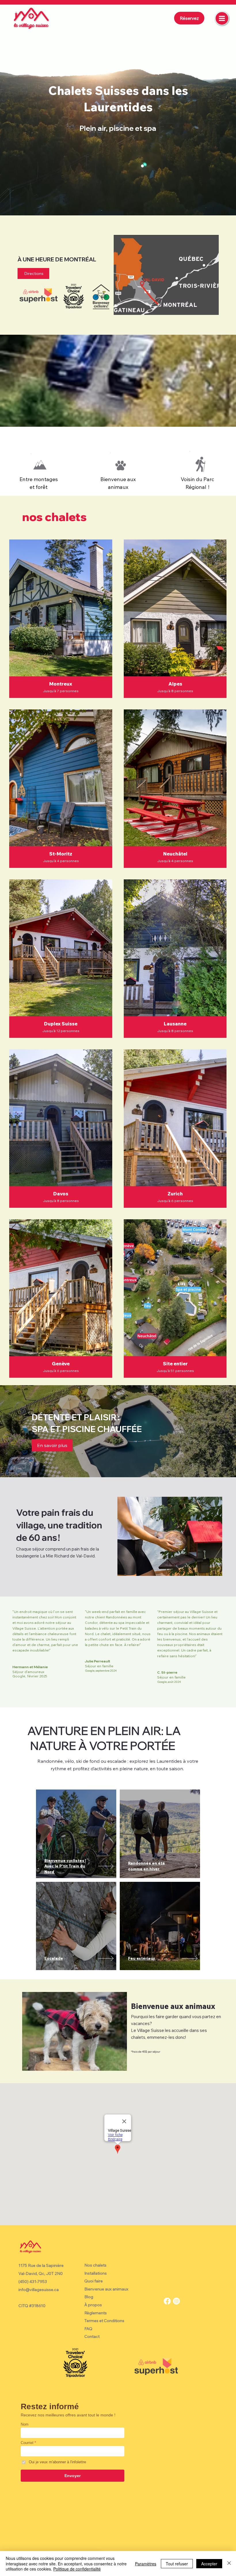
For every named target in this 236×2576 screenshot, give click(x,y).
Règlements (96, 2313)
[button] (52, 1445)
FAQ (88, 2329)
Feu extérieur (142, 1958)
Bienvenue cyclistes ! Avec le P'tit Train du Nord (65, 1866)
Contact (92, 2336)
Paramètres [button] (146, 2564)
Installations (96, 2273)
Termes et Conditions (104, 2321)
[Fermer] (229, 2563)
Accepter (209, 2564)
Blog (89, 2297)
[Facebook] (167, 2301)
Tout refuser (177, 2564)
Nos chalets (95, 2265)
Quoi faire (94, 2281)
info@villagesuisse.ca (39, 2290)
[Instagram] (176, 2301)
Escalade (54, 1958)
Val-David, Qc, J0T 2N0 (41, 2273)
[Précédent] (12, 108)
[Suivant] (224, 108)
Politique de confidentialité (77, 2569)
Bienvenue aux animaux (106, 2289)
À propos (93, 2305)
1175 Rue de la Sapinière (41, 2265)
